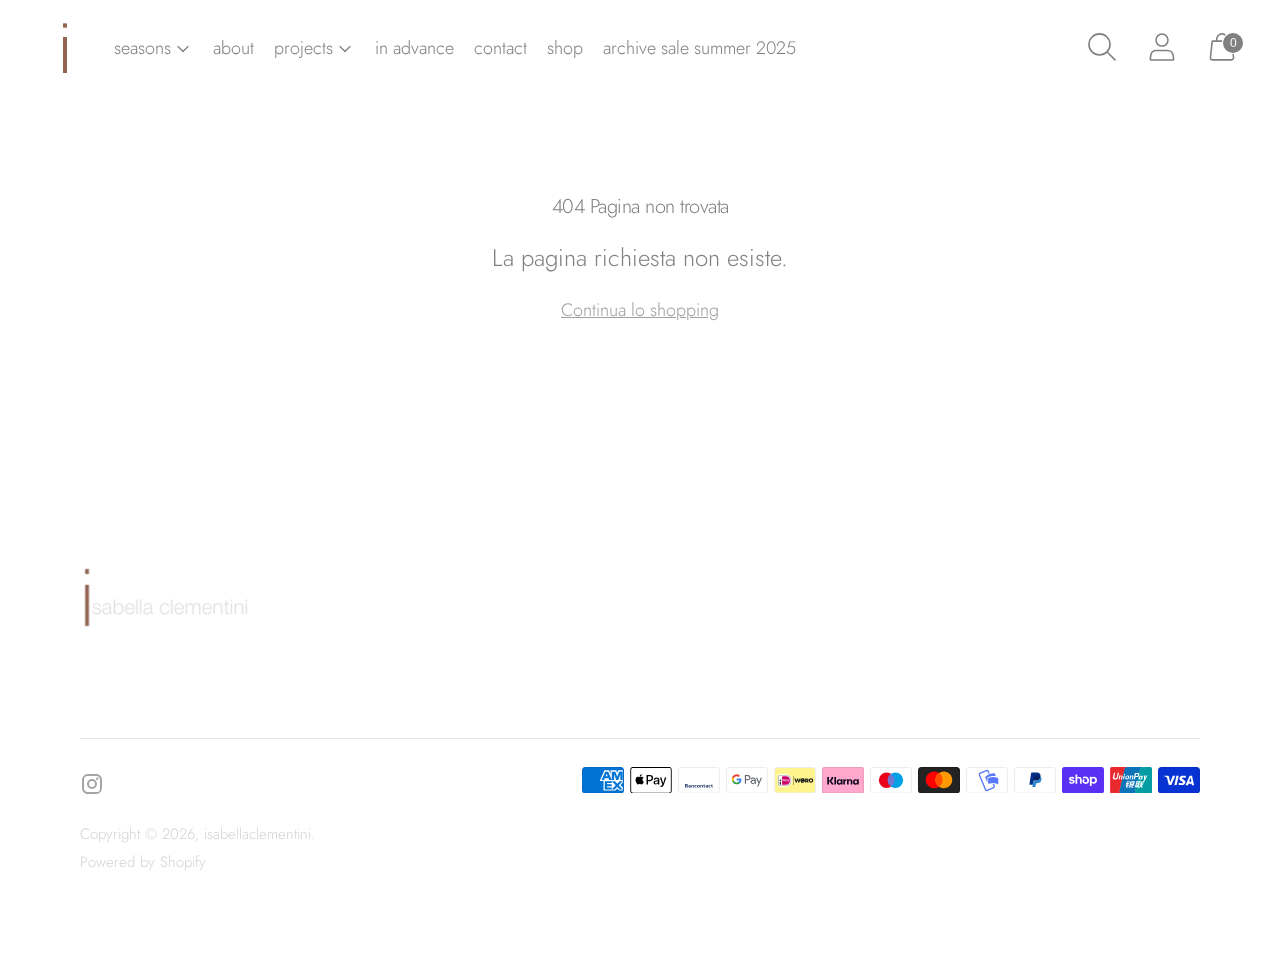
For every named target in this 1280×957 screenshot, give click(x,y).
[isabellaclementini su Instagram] (92, 788)
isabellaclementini (257, 834)
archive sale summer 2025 (699, 48)
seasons (142, 48)
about (233, 48)
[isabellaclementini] (65, 48)
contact (500, 48)
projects (303, 48)
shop (565, 48)
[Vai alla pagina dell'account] (1162, 48)
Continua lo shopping (640, 310)
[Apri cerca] (1102, 48)
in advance (414, 48)
